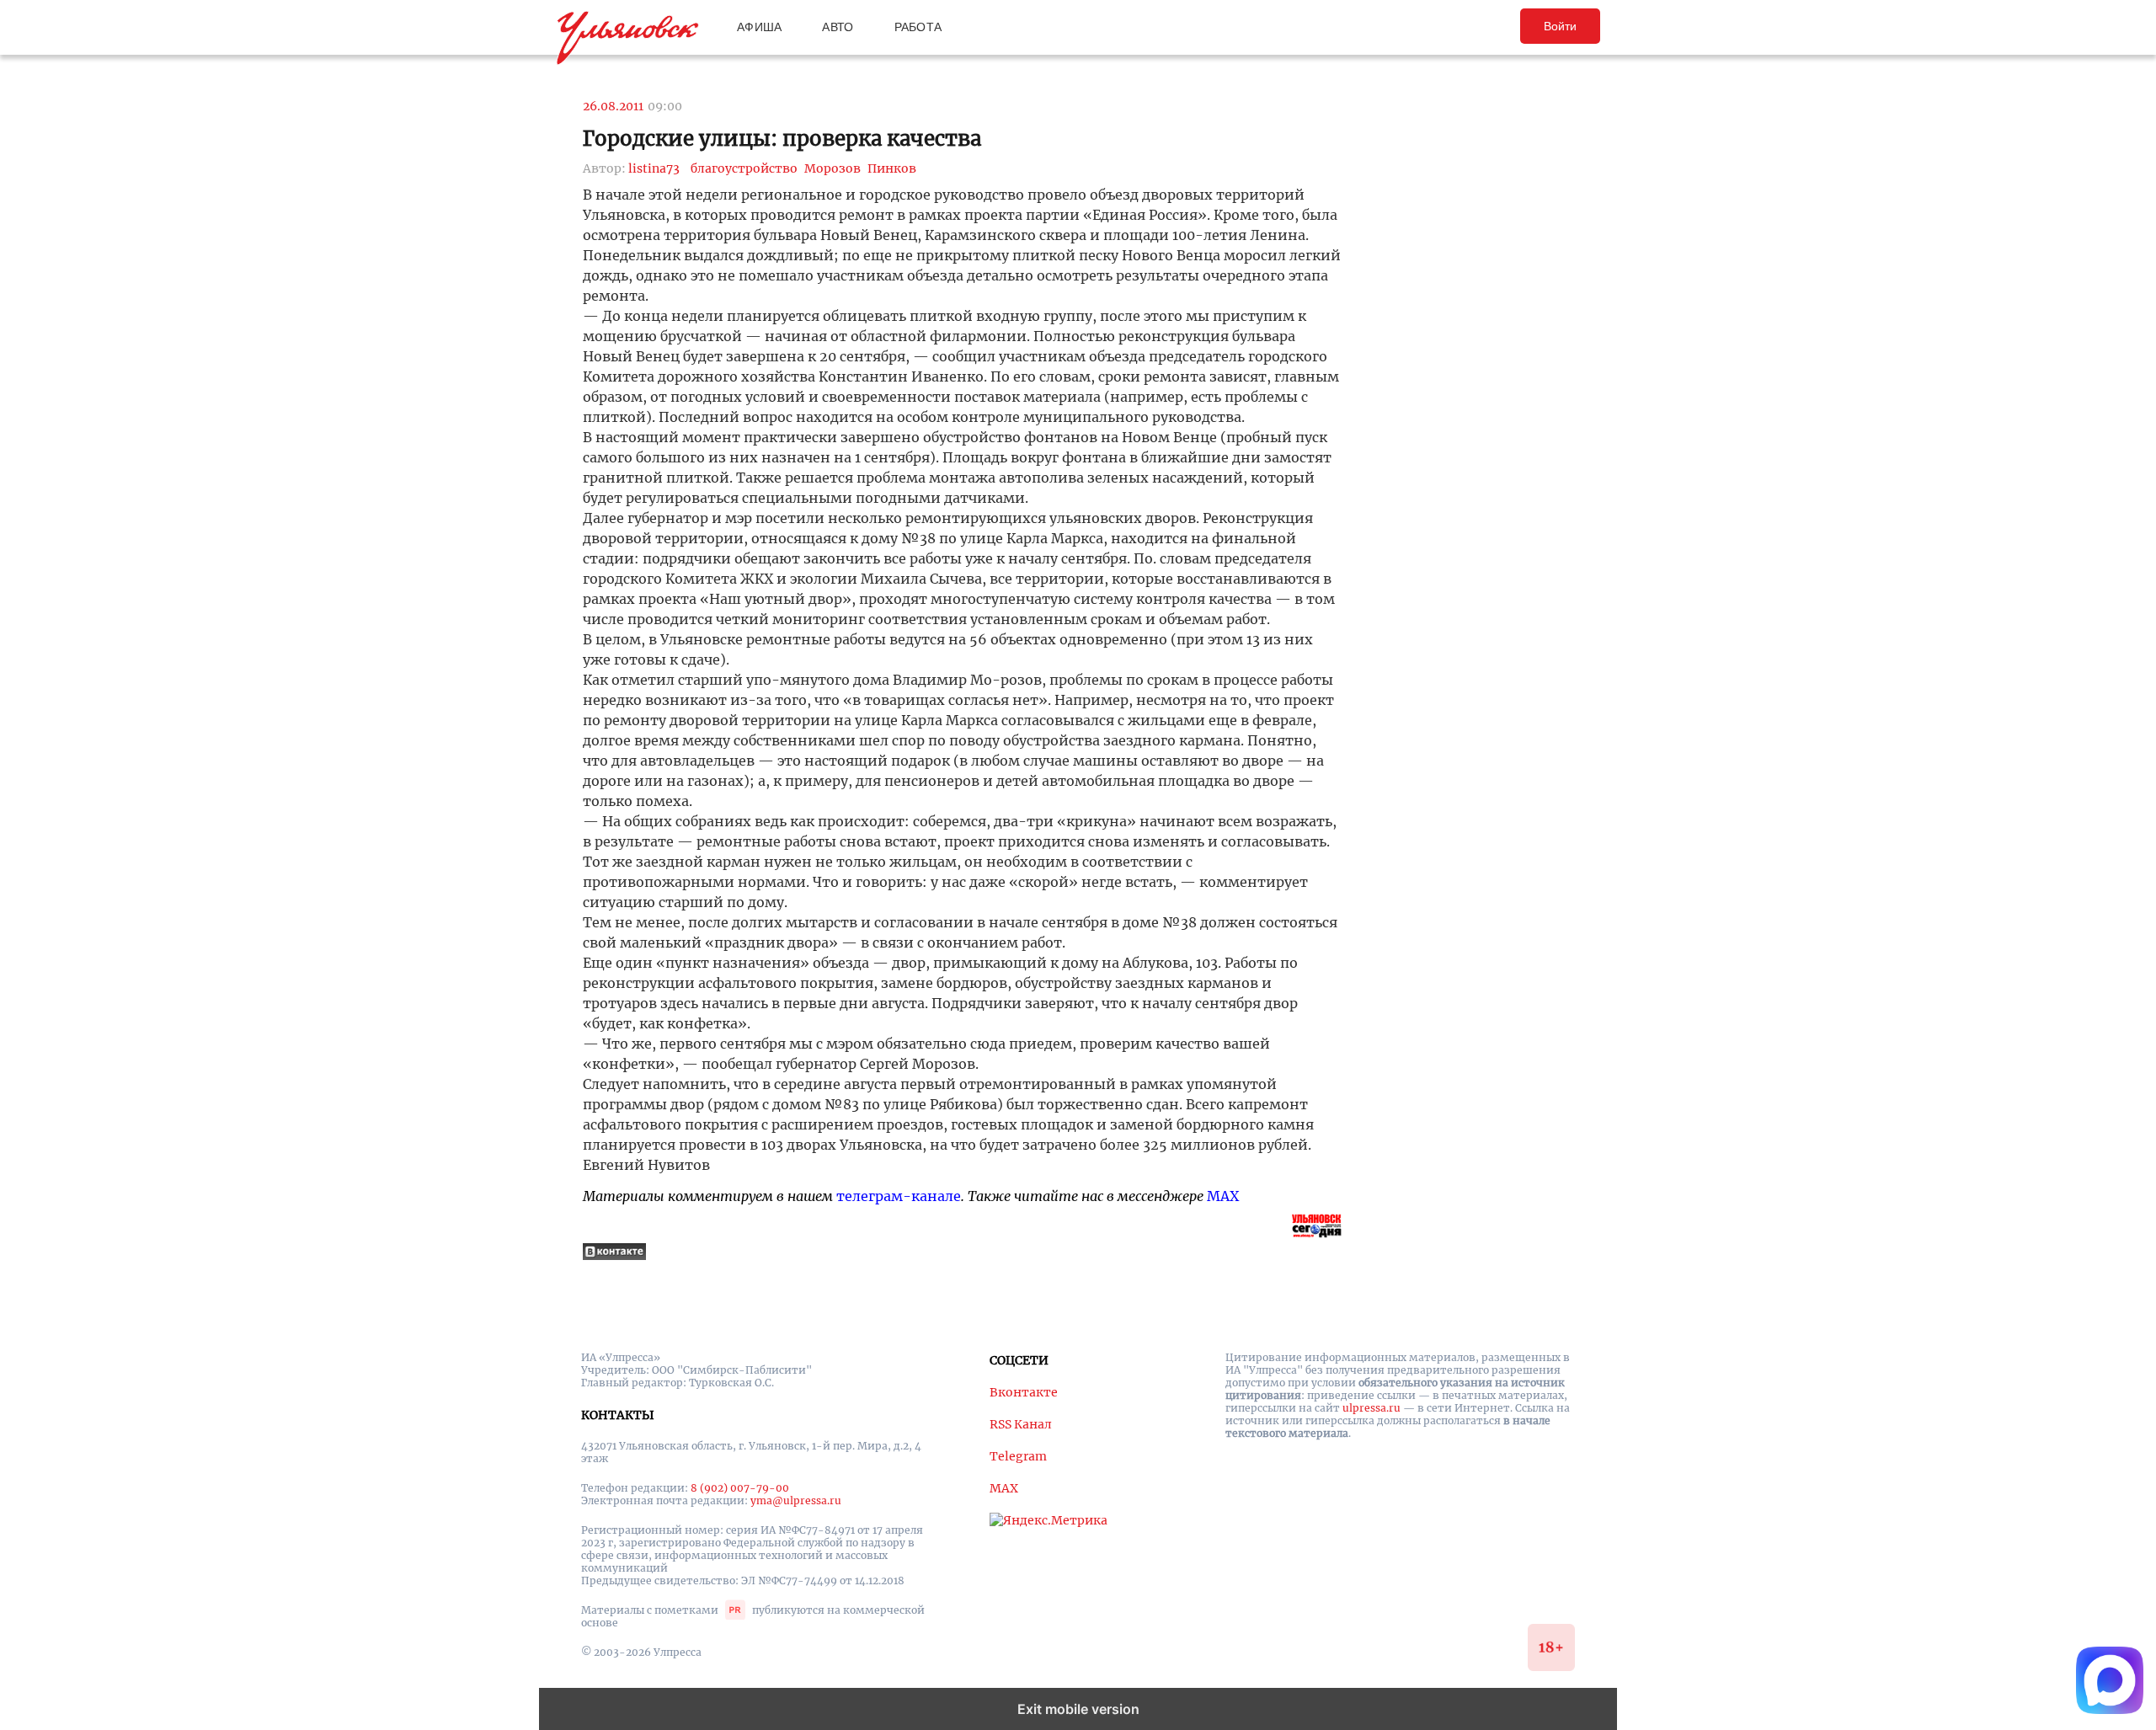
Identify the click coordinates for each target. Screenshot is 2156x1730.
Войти (1560, 26)
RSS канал (1021, 1424)
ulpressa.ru (1372, 1408)
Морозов (833, 168)
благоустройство (744, 168)
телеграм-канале (899, 1196)
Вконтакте (1024, 1392)
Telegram (1018, 1456)
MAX (1223, 1196)
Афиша (759, 27)
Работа (918, 27)
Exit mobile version (1078, 1709)
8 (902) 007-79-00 (740, 1488)
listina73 (654, 168)
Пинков (892, 168)
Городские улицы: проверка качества (782, 139)
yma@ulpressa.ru (796, 1500)
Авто (838, 27)
